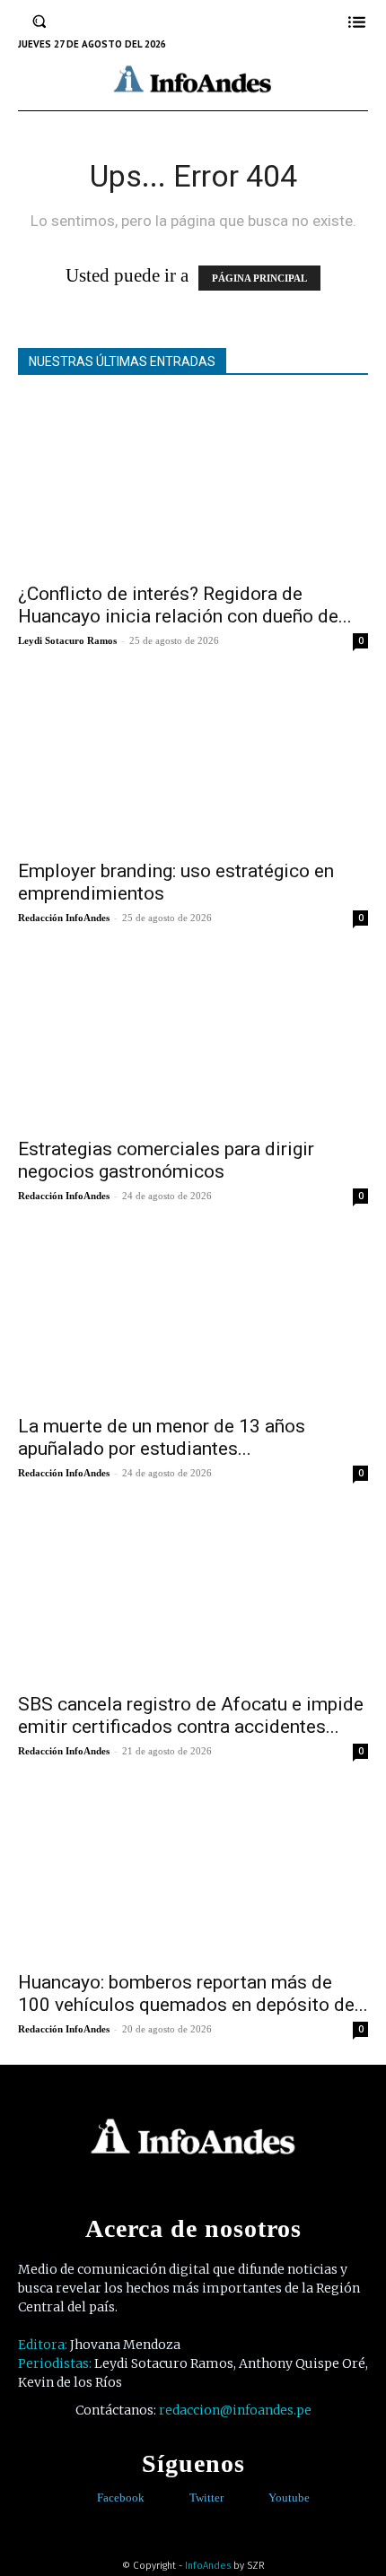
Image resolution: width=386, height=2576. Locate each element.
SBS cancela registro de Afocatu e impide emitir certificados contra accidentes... (191, 1715)
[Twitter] (176, 2498)
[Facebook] (84, 2498)
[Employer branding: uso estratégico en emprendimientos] (193, 763)
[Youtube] (255, 2498)
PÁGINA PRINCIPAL (259, 278)
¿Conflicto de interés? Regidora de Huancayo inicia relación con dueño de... (185, 605)
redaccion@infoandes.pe (235, 2410)
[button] (39, 22)
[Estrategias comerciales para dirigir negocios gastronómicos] (193, 1040)
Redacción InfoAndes (64, 918)
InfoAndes (208, 2566)
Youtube (289, 2498)
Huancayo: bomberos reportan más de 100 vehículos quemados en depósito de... (193, 1993)
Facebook (121, 2498)
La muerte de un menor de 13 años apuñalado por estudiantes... (162, 1437)
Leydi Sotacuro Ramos (67, 640)
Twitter (206, 2498)
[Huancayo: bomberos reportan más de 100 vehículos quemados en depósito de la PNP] (193, 1873)
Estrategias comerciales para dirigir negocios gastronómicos (166, 1160)
